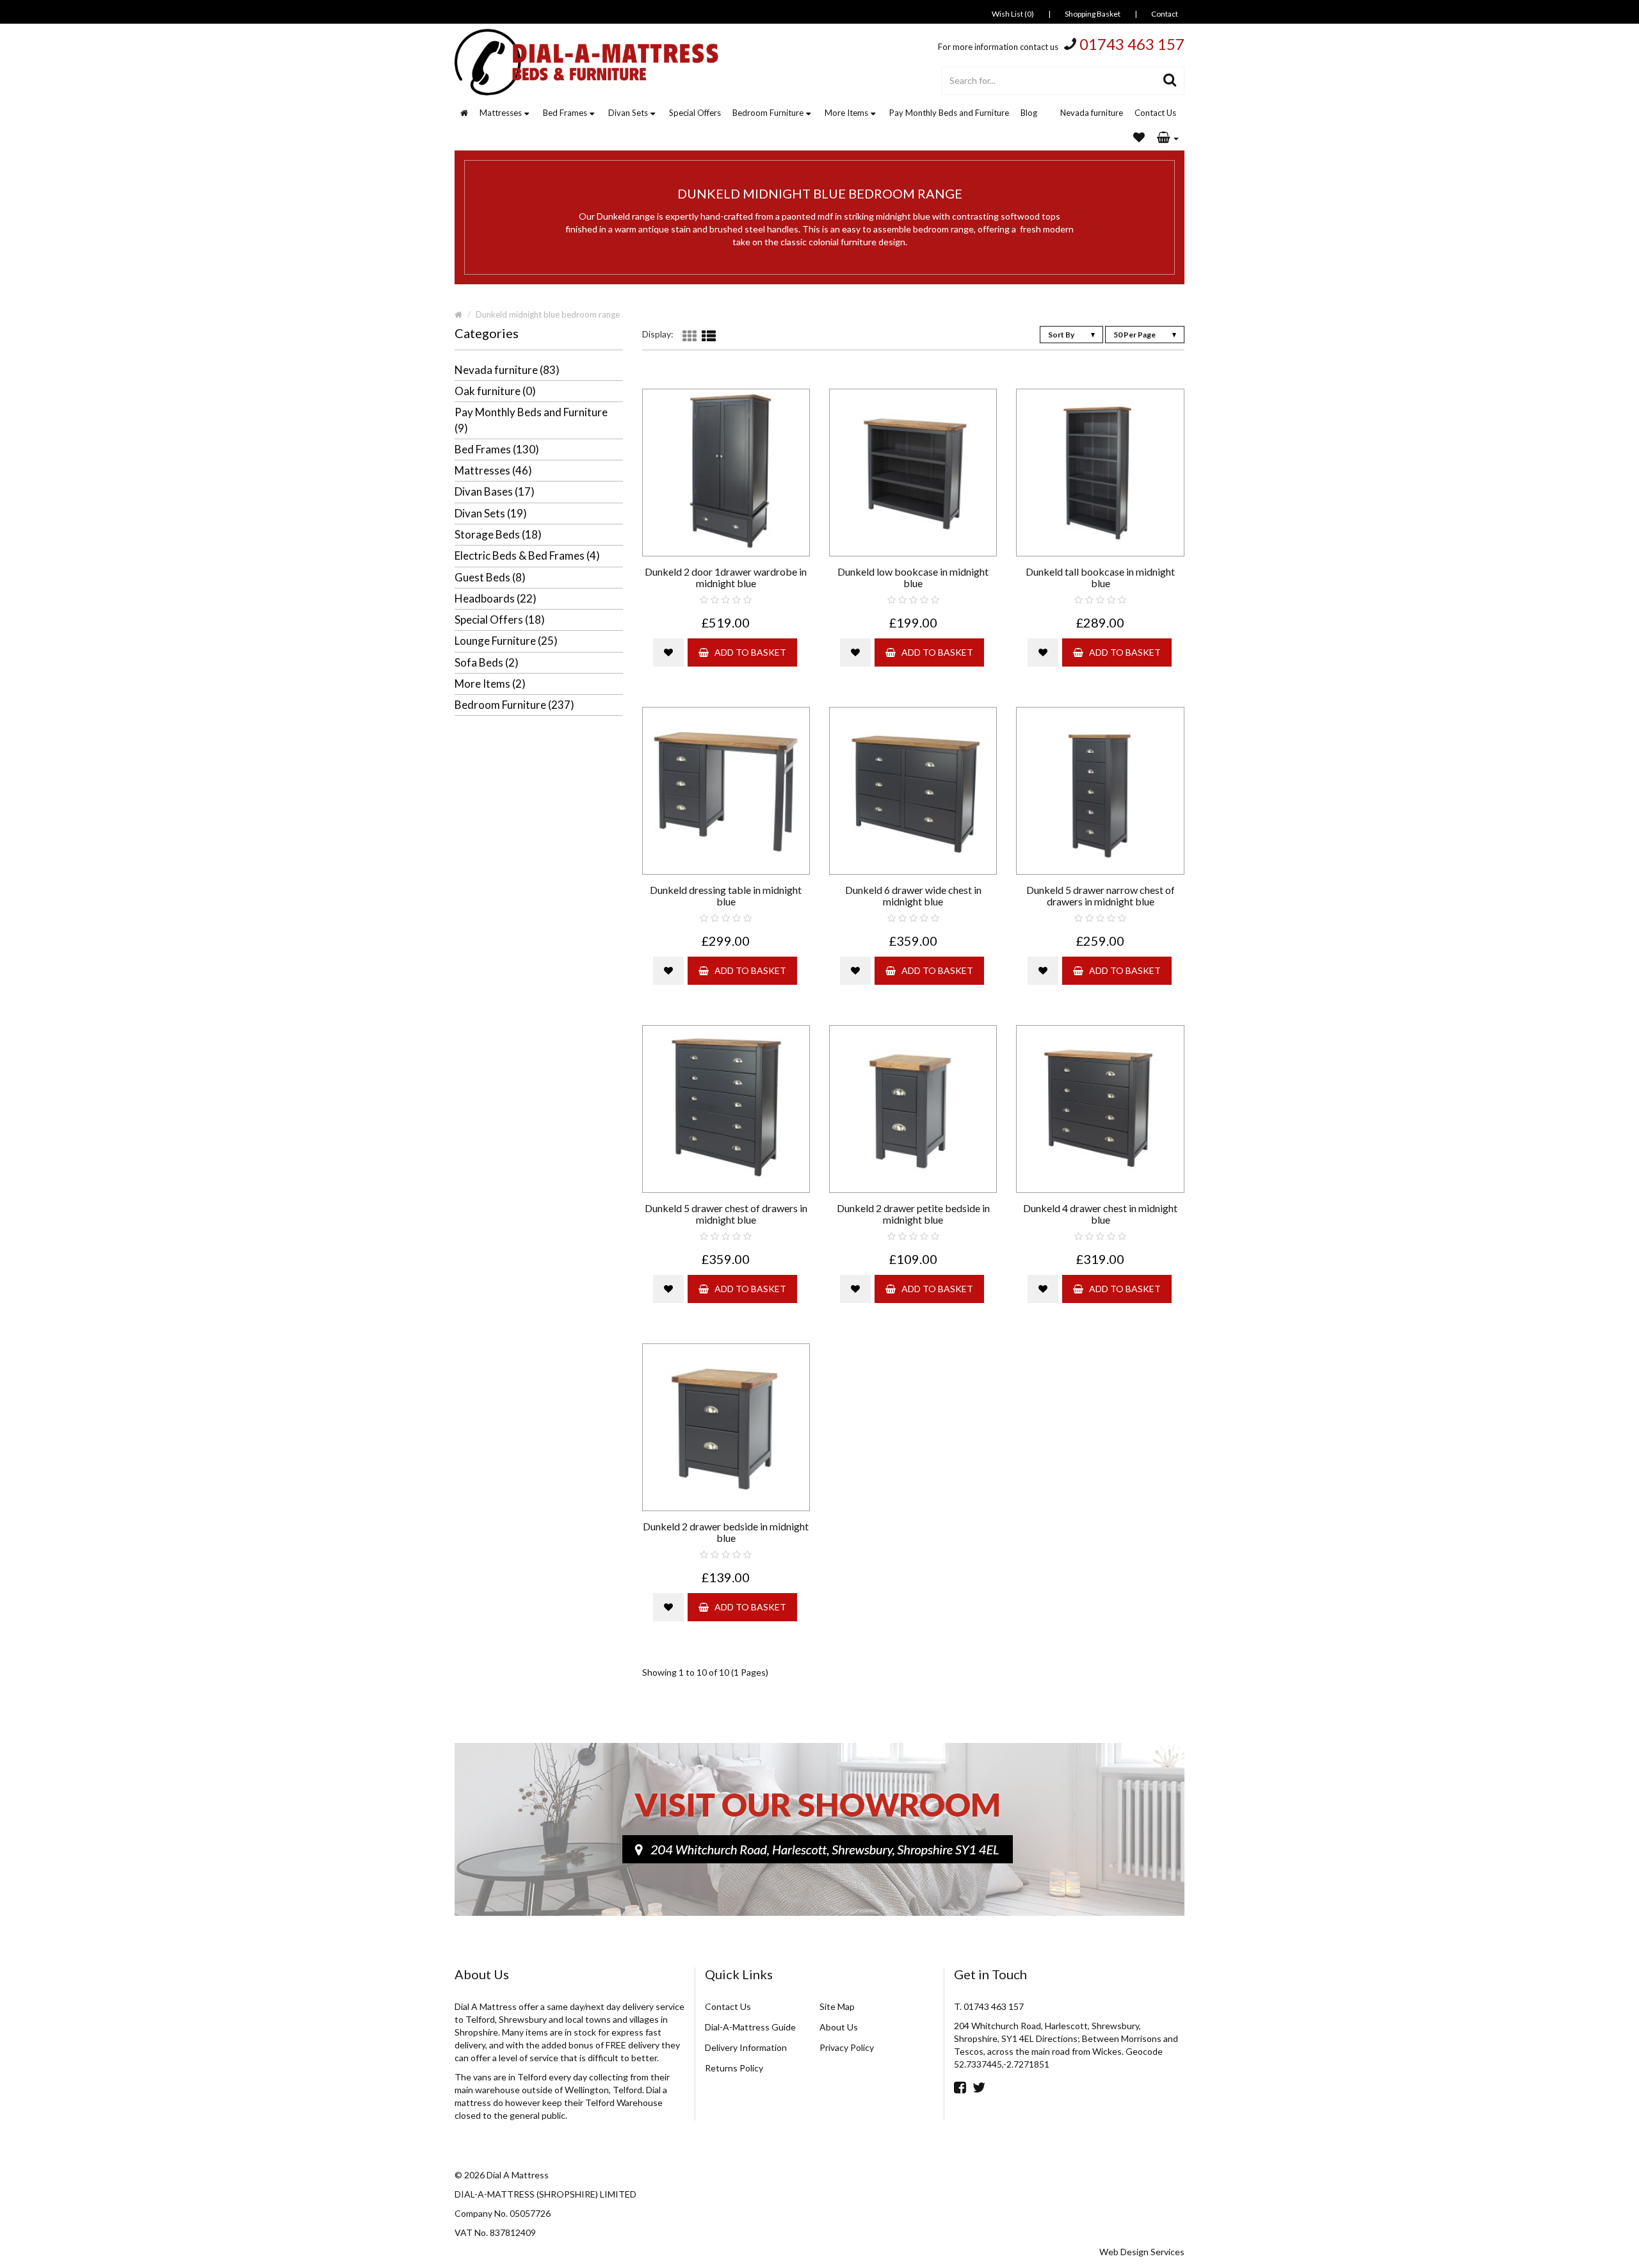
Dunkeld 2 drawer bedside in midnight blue (726, 1532)
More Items (846, 113)
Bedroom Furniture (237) (514, 705)
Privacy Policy (847, 2047)
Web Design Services (1142, 2252)
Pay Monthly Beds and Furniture (949, 113)
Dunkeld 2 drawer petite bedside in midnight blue (913, 1214)
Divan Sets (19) (491, 513)
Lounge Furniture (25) (506, 641)
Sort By (1062, 335)
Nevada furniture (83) (507, 370)
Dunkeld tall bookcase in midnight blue (1100, 577)
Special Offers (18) (500, 620)
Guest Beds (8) (490, 577)
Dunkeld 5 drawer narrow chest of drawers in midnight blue (1101, 895)
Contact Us (1155, 113)
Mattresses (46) (493, 470)
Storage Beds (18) (498, 534)
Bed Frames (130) (497, 449)
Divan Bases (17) (495, 491)
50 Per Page (1135, 335)
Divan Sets (628, 113)
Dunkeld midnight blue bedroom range (548, 314)
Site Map (837, 2006)
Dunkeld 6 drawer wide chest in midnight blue (913, 895)
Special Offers (695, 113)
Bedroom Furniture (768, 113)
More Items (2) (490, 684)
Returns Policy (734, 2068)
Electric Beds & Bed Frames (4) (527, 555)
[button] (1168, 138)
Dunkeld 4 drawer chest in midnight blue (1100, 1214)
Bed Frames (565, 113)
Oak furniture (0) (495, 391)
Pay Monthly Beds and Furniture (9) (531, 420)
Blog (1029, 113)
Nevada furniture (1092, 113)
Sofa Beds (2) (487, 662)
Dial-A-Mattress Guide (750, 2027)
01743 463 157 (1132, 44)
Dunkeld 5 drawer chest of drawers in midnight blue (726, 1214)
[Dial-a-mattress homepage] (588, 62)
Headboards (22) (496, 598)
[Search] (1170, 81)
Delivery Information (746, 2047)
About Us (839, 2027)
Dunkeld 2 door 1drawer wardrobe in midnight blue (726, 577)
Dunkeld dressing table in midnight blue (726, 895)
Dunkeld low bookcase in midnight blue (913, 577)
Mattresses (501, 113)
